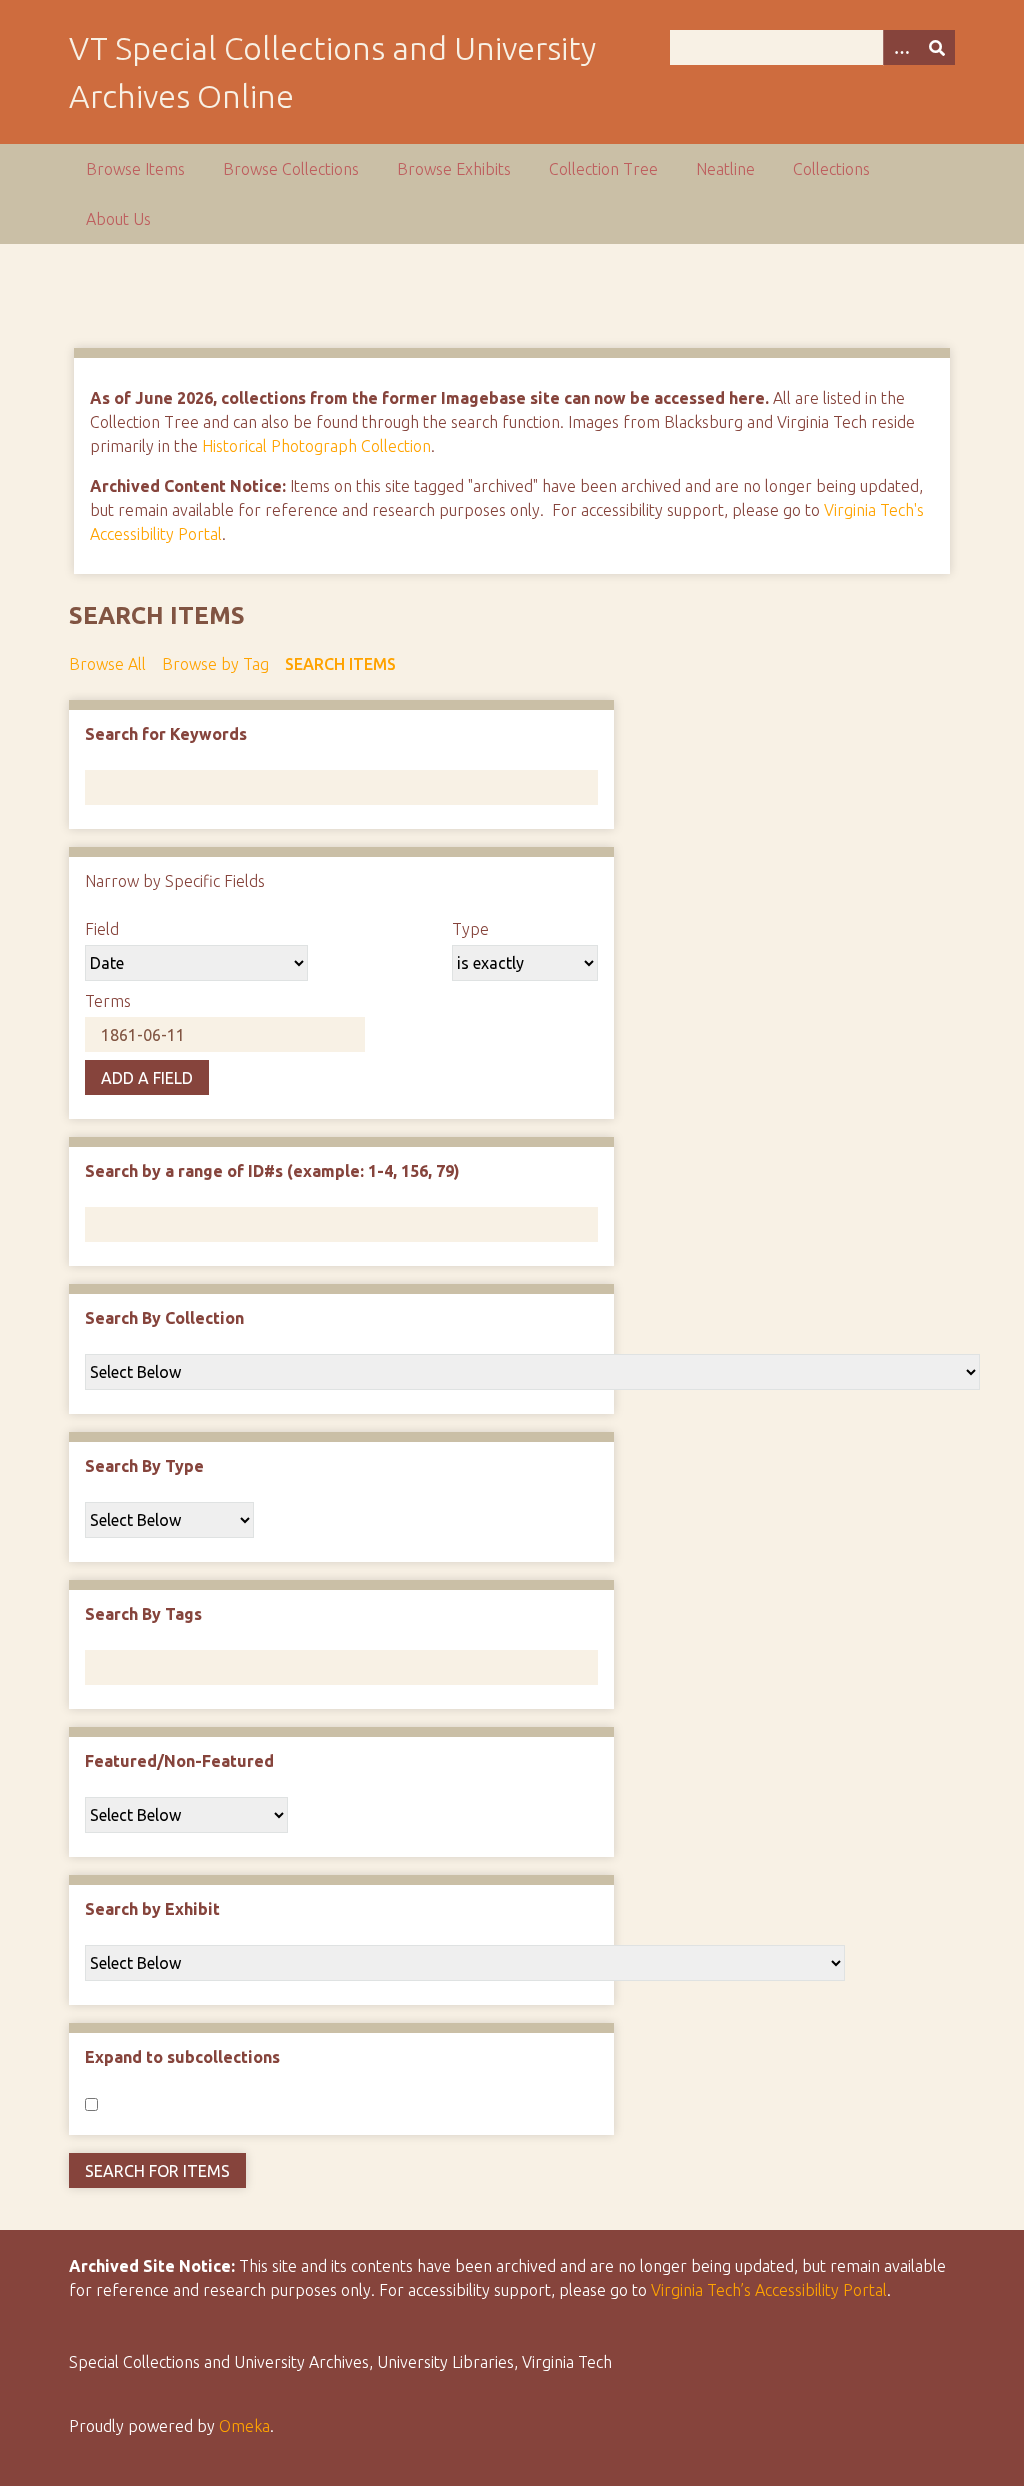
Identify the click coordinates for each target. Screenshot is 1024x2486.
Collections (831, 169)
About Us (118, 219)
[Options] (901, 47)
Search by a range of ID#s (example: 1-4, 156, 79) (272, 1171)
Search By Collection (164, 1318)
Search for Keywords (166, 734)
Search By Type (144, 1466)
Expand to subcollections (182, 2057)
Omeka (244, 2426)
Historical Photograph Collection (316, 446)
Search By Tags (143, 1614)
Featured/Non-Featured (179, 1761)
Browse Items (135, 169)
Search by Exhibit (152, 1909)
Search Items (340, 664)
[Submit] (937, 47)
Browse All (107, 664)
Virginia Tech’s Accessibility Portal (769, 2290)
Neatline (725, 169)
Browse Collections (291, 169)
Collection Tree (603, 169)
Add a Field (147, 1078)
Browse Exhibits (454, 169)
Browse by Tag (215, 664)
